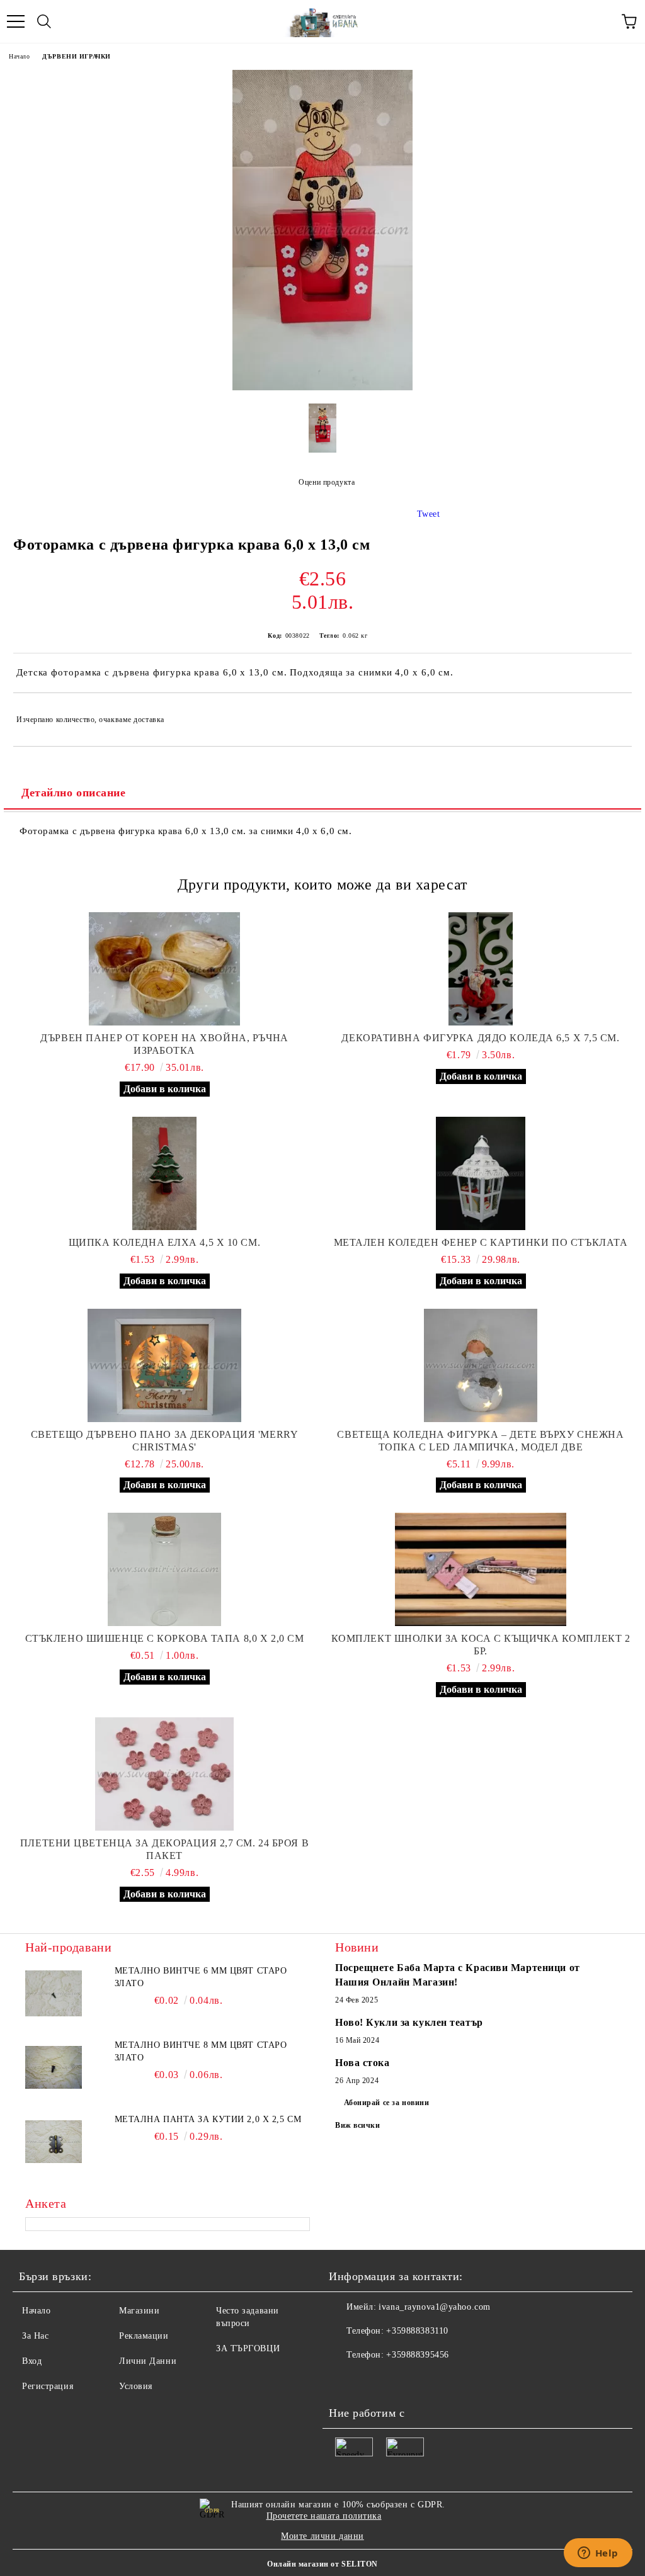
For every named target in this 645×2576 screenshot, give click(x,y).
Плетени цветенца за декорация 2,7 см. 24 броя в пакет (164, 1849)
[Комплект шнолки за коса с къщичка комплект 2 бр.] (481, 1569)
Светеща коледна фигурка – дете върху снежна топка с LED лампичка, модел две (480, 1441)
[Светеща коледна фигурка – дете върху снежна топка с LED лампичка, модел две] (481, 1365)
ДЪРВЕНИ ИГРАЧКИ (76, 56)
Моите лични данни (322, 2536)
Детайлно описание (74, 793)
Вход (32, 2361)
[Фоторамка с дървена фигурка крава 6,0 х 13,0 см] (322, 387)
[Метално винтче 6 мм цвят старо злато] (54, 1993)
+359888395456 (417, 2355)
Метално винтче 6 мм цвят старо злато (201, 1977)
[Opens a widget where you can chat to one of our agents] (598, 2554)
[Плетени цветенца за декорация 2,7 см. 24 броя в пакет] (164, 1774)
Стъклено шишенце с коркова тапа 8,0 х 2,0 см (165, 1638)
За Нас (35, 2336)
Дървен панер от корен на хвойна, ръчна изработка (164, 1044)
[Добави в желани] (614, 714)
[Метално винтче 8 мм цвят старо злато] (54, 2067)
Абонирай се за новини (387, 2103)
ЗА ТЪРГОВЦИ (248, 2348)
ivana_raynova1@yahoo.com (434, 2307)
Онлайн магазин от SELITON (322, 2564)
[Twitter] (373, 2380)
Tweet (429, 514)
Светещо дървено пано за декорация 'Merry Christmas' (164, 1441)
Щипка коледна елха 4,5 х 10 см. (164, 1242)
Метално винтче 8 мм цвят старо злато (201, 2051)
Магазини (139, 2311)
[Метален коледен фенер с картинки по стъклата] (481, 1173)
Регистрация (48, 2386)
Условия (136, 2386)
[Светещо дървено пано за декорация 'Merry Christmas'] (164, 1365)
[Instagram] (401, 2380)
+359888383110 (417, 2331)
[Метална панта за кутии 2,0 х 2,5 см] (54, 2142)
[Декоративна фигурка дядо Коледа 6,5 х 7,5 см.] (481, 969)
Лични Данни (148, 2361)
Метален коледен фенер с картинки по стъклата (481, 1242)
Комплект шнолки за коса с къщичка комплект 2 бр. (481, 1645)
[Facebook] (345, 2380)
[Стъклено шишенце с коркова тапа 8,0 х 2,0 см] (164, 1569)
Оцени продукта (327, 482)
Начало (19, 56)
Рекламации (144, 2336)
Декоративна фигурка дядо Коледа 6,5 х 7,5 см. (480, 1038)
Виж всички (358, 2125)
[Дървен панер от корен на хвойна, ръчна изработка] (164, 969)
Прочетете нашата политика (324, 2516)
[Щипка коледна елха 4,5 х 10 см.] (164, 1173)
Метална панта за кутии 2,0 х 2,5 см (208, 2119)
